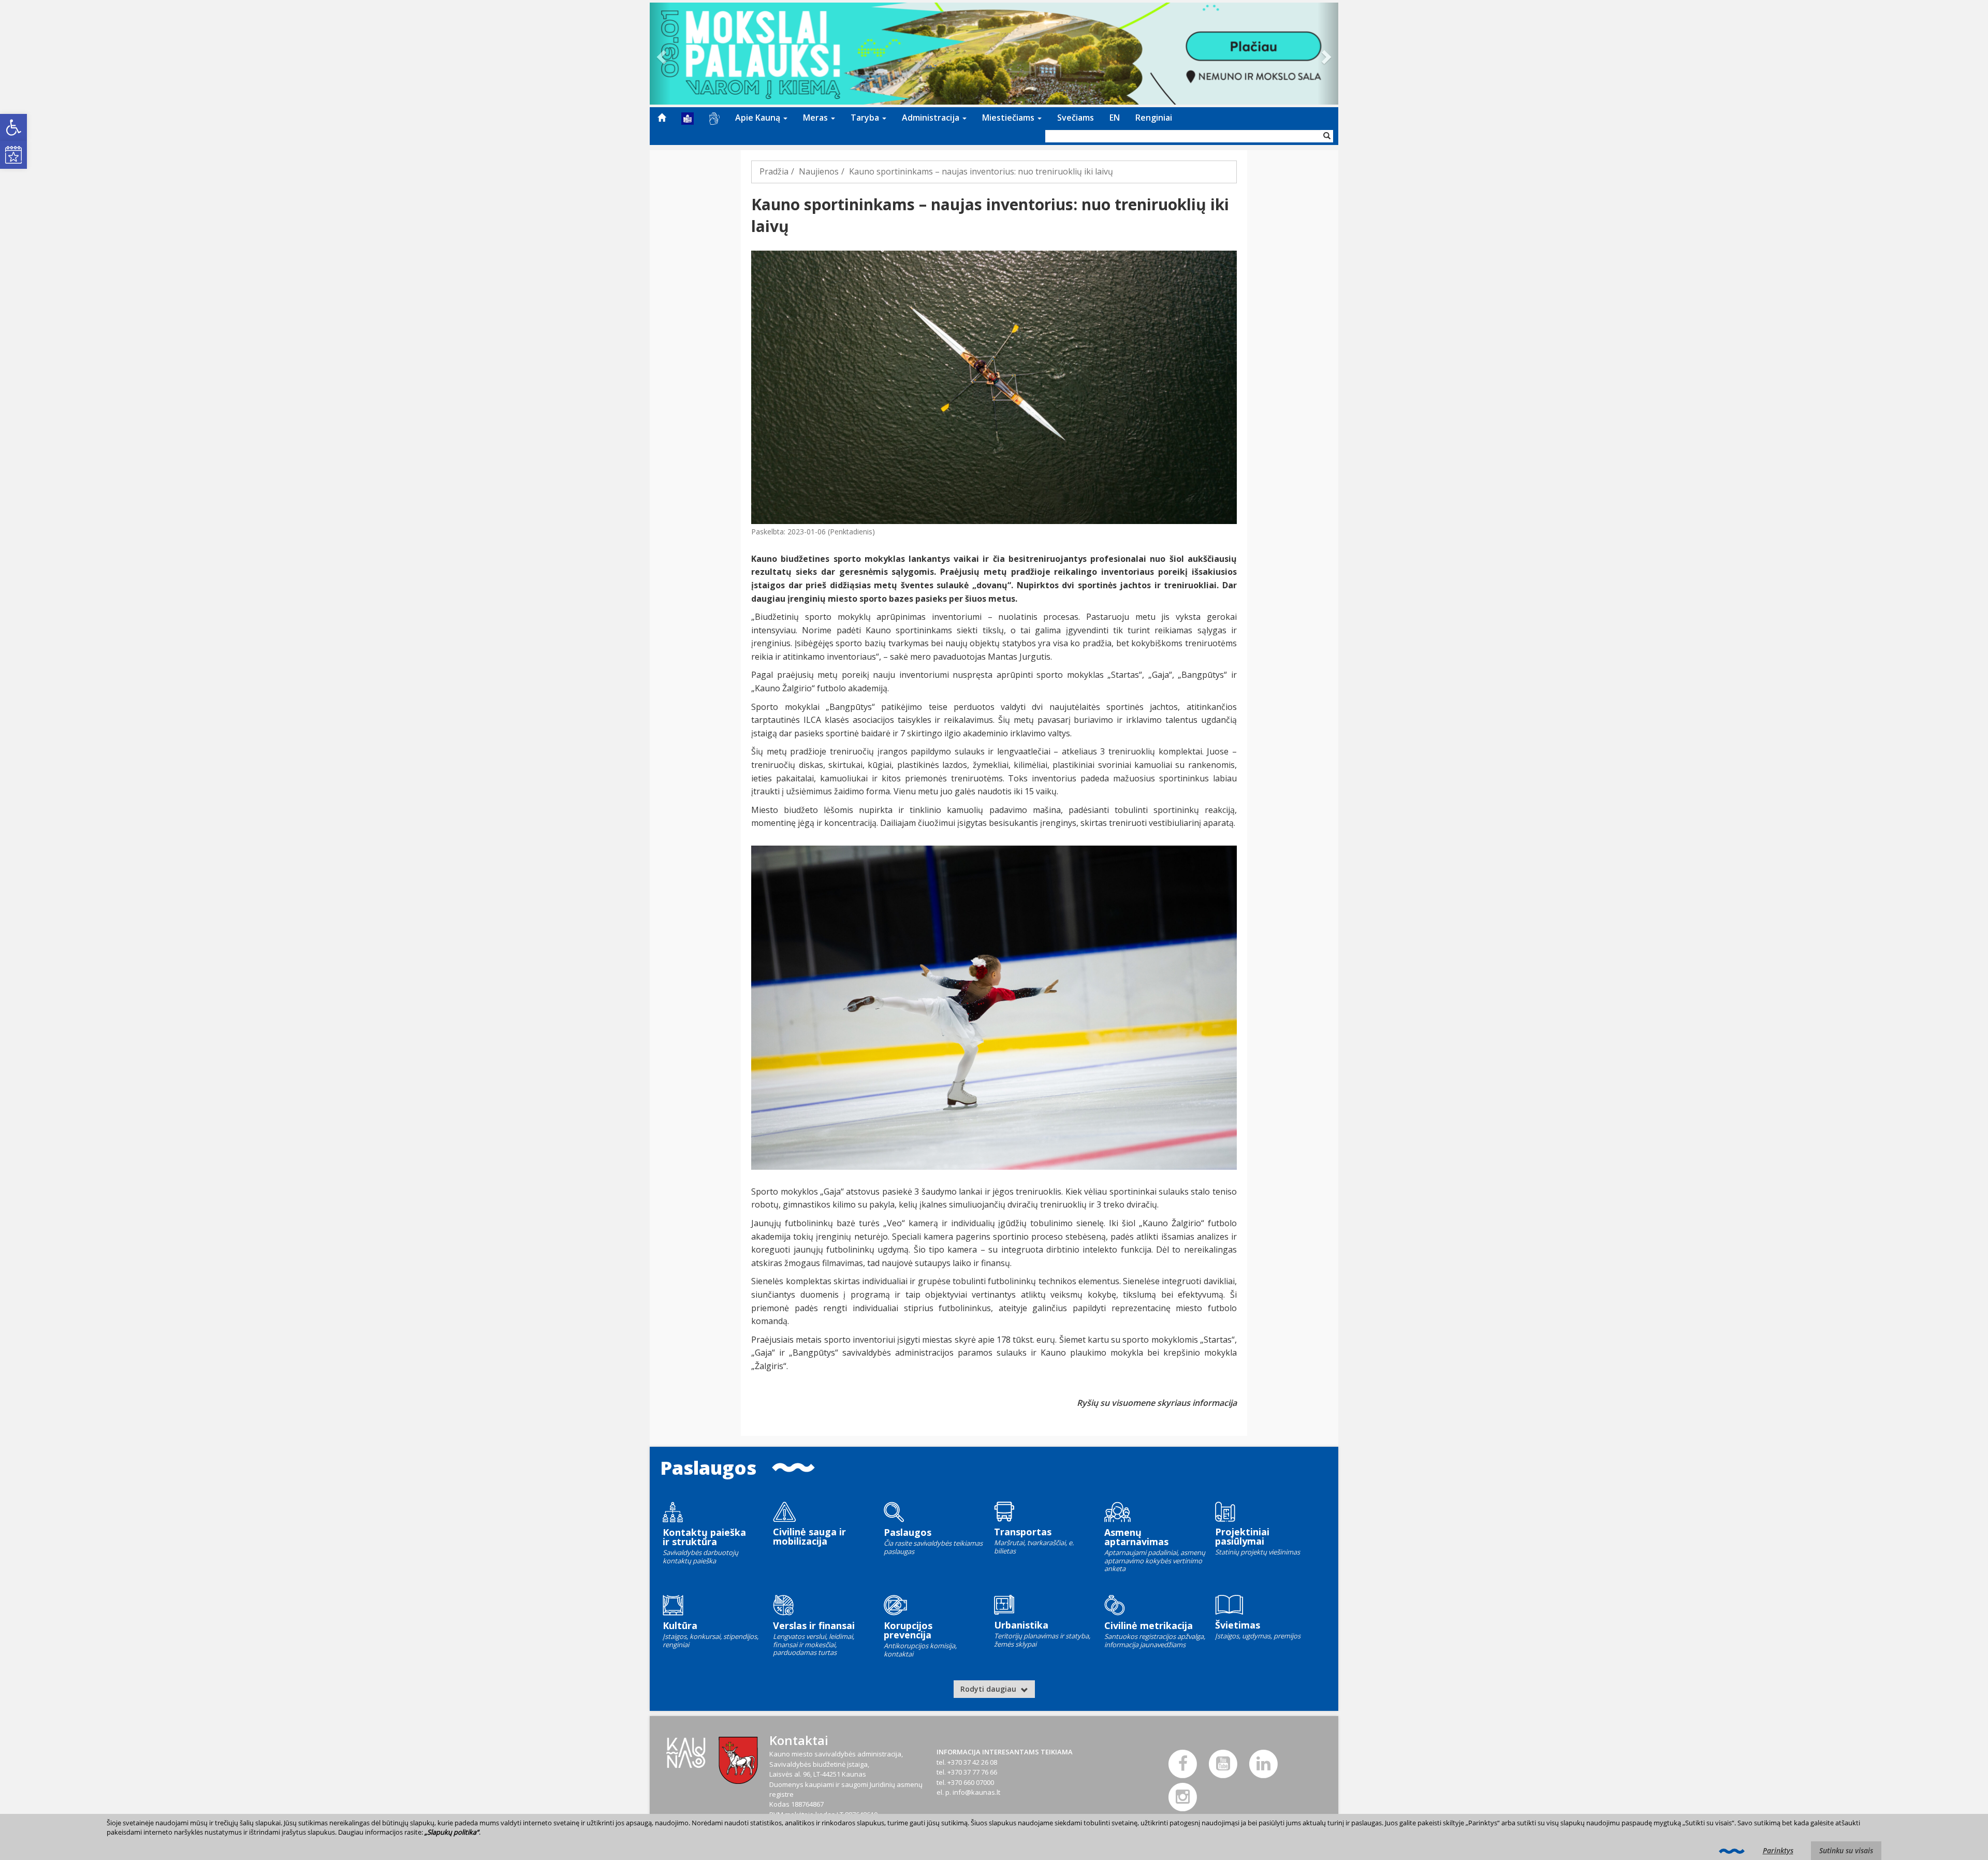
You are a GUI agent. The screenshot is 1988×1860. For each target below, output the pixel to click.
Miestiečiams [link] (1009, 118)
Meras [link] (816, 118)
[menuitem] (662, 118)
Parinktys (1778, 1850)
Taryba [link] (866, 118)
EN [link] (1115, 118)
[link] (13, 127)
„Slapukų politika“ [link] (452, 1832)
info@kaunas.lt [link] (976, 1792)
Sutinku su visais (1846, 1850)
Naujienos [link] (819, 171)
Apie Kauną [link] (759, 118)
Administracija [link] (932, 118)
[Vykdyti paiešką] (1327, 136)
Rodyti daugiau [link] (989, 1689)
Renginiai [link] (1154, 118)
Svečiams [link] (1076, 118)
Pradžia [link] (774, 171)
